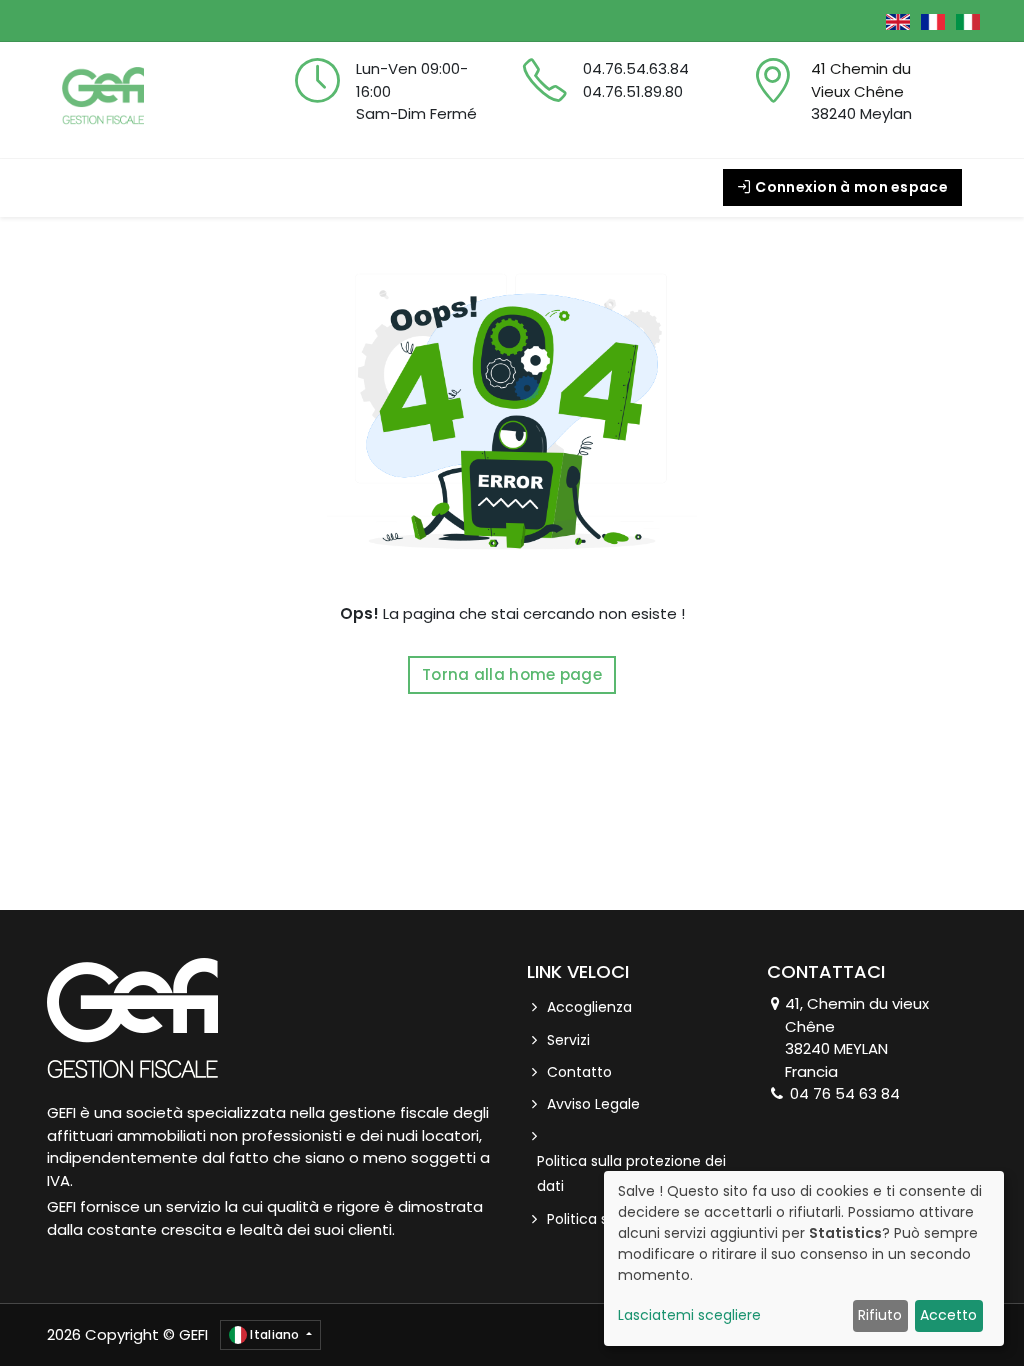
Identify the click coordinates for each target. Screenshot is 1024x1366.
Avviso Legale (593, 1104)
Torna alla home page (512, 674)
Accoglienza (589, 1007)
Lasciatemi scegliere (689, 1315)
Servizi (568, 1040)
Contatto (579, 1072)
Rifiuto (880, 1315)
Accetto (948, 1315)
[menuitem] (106, 187)
